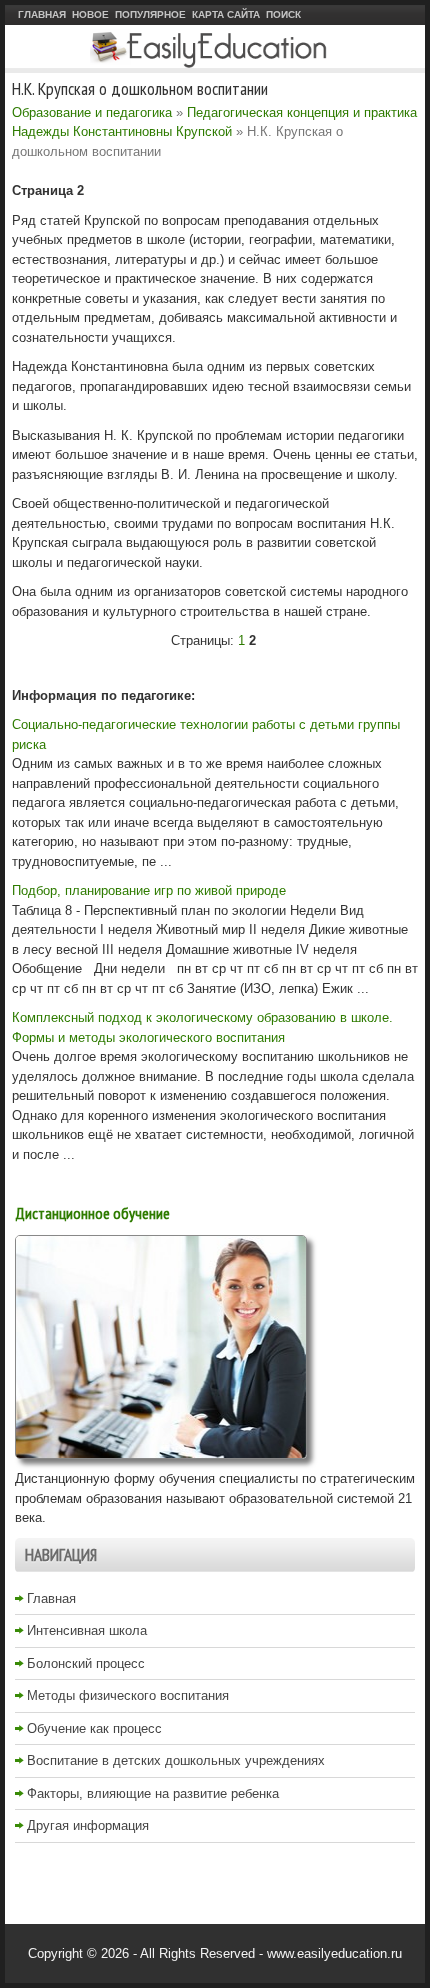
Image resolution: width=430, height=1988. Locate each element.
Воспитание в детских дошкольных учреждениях (176, 1760)
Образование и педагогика (92, 112)
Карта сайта (226, 14)
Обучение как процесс (94, 1728)
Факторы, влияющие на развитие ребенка (153, 1793)
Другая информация (88, 1825)
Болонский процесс (86, 1663)
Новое (90, 14)
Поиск (283, 14)
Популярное (150, 14)
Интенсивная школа (87, 1630)
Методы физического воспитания (128, 1695)
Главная (42, 14)
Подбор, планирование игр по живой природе (149, 890)
